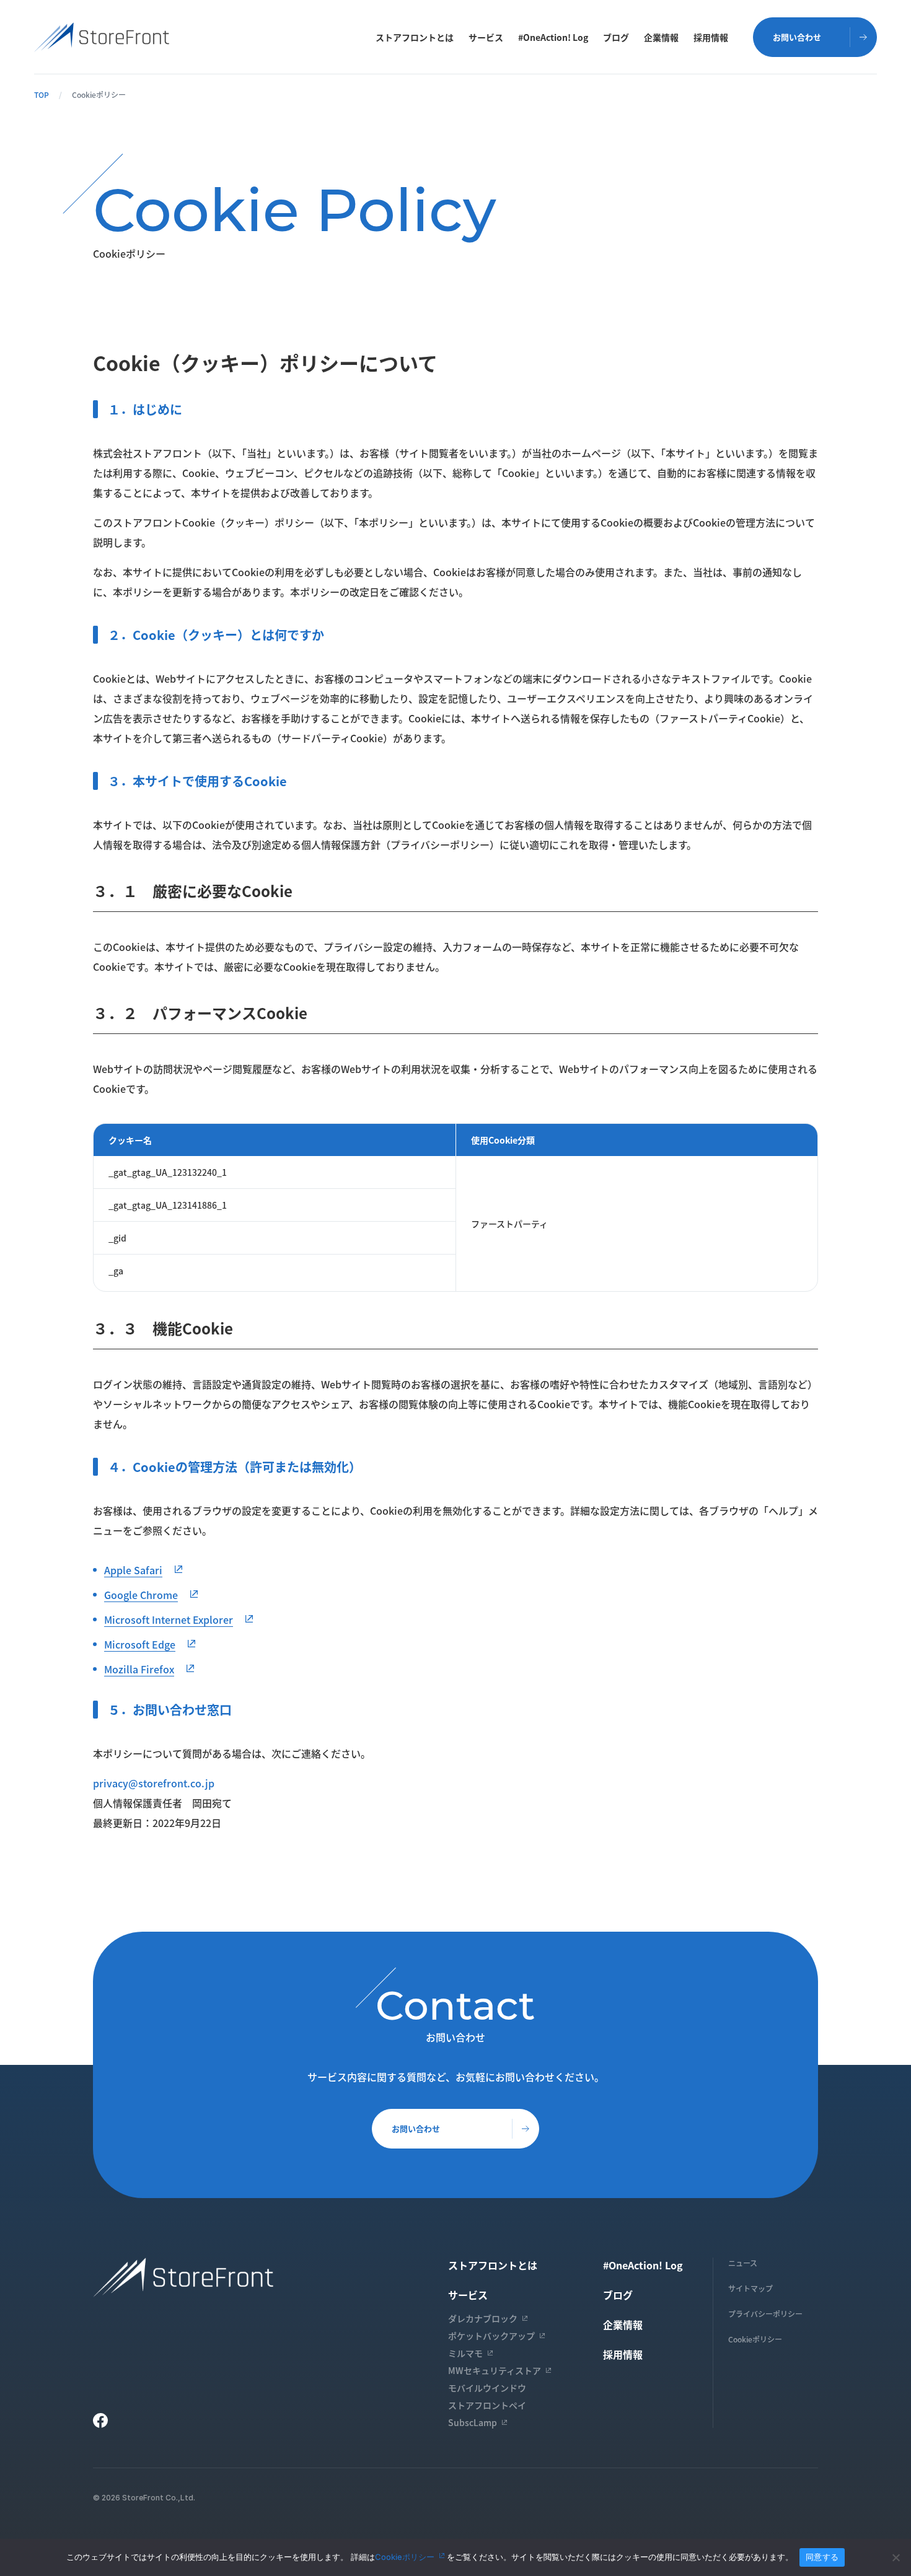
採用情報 (711, 37)
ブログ (616, 37)
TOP (42, 94)
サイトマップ (750, 2288)
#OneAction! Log (553, 37)
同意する (822, 2557)
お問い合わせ (416, 2128)
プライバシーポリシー (765, 2314)
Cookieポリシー (755, 2339)
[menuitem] (415, 37)
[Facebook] (100, 2420)
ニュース (743, 2263)
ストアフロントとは (415, 37)
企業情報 (661, 37)
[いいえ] (896, 2557)
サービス (486, 37)
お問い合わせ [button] (797, 37)
